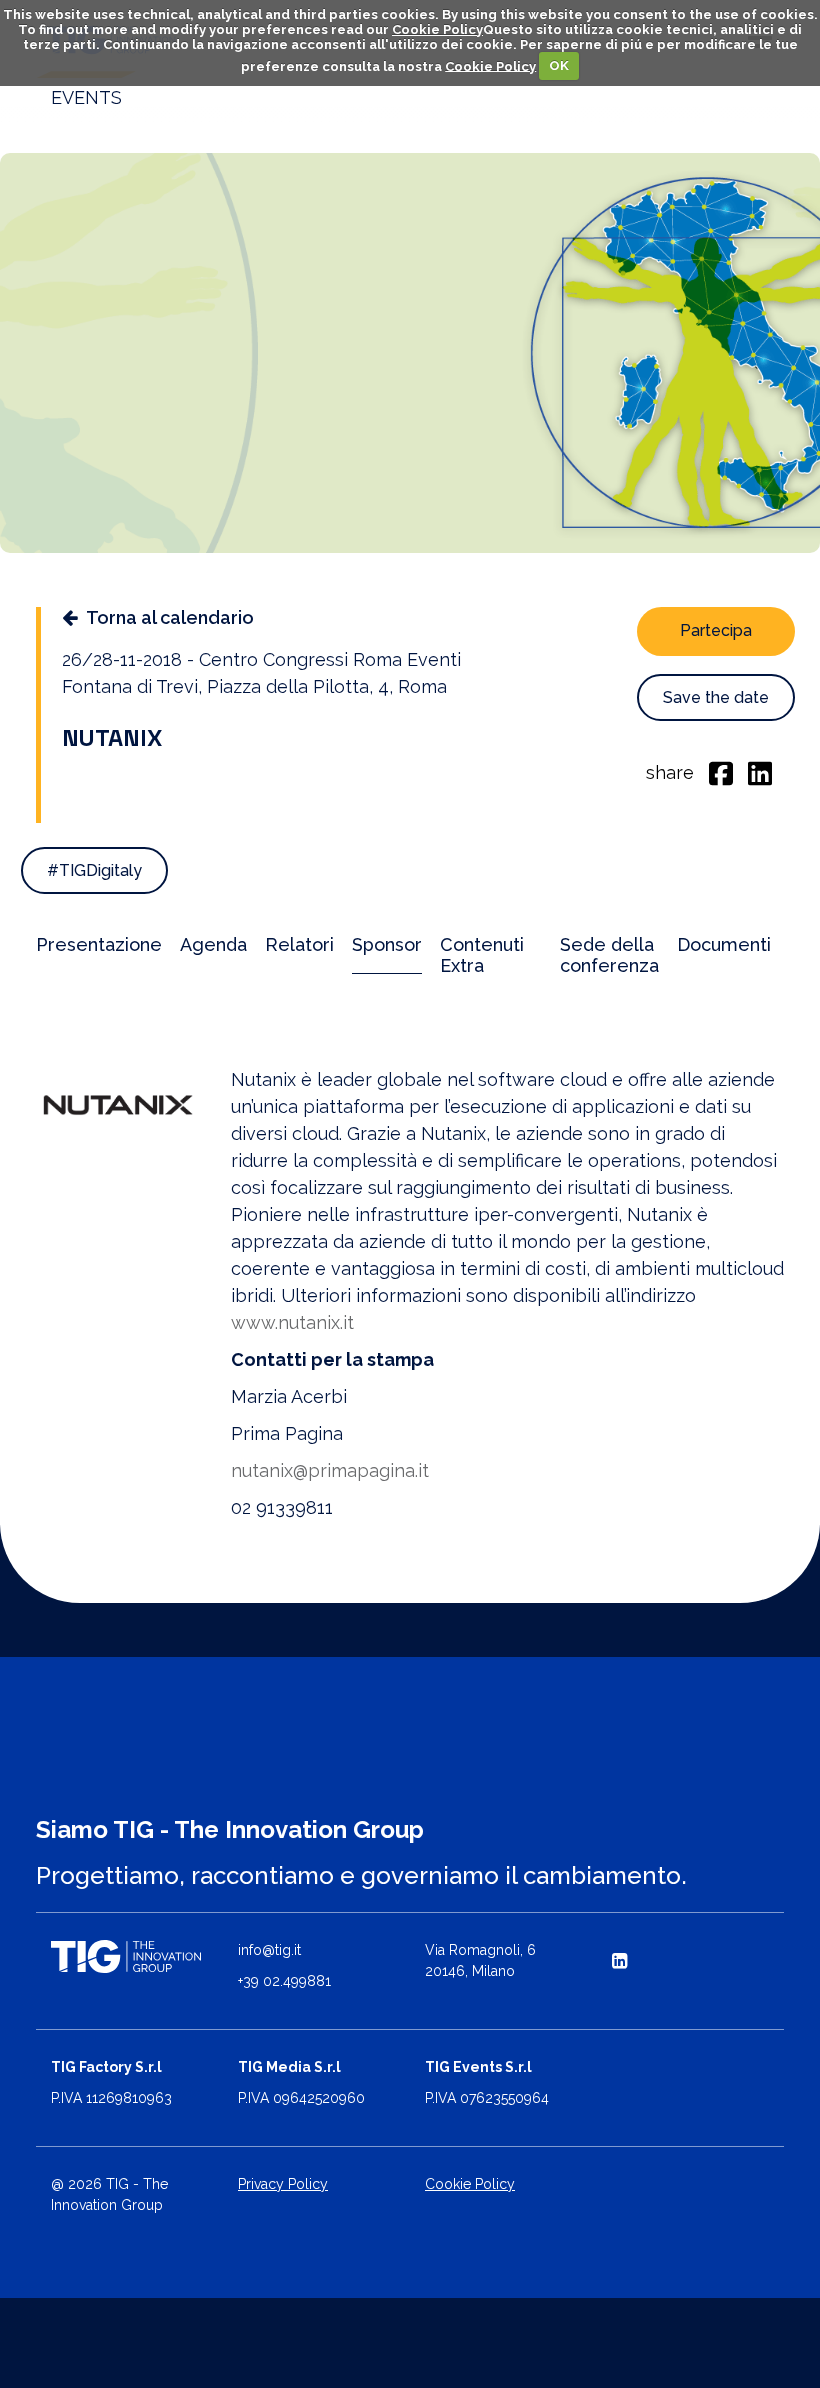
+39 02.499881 (284, 1981)
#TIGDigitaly (94, 870)
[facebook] (721, 772)
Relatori (299, 944)
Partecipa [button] (716, 630)
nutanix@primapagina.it (330, 1470)
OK (559, 65)
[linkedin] (760, 772)
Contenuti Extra (482, 955)
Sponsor (387, 944)
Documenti (724, 944)
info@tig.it (269, 1950)
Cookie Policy (437, 29)
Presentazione (99, 944)
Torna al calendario (170, 617)
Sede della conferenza (609, 955)
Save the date (716, 697)
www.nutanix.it (292, 1322)
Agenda (213, 944)
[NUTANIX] (118, 1104)
